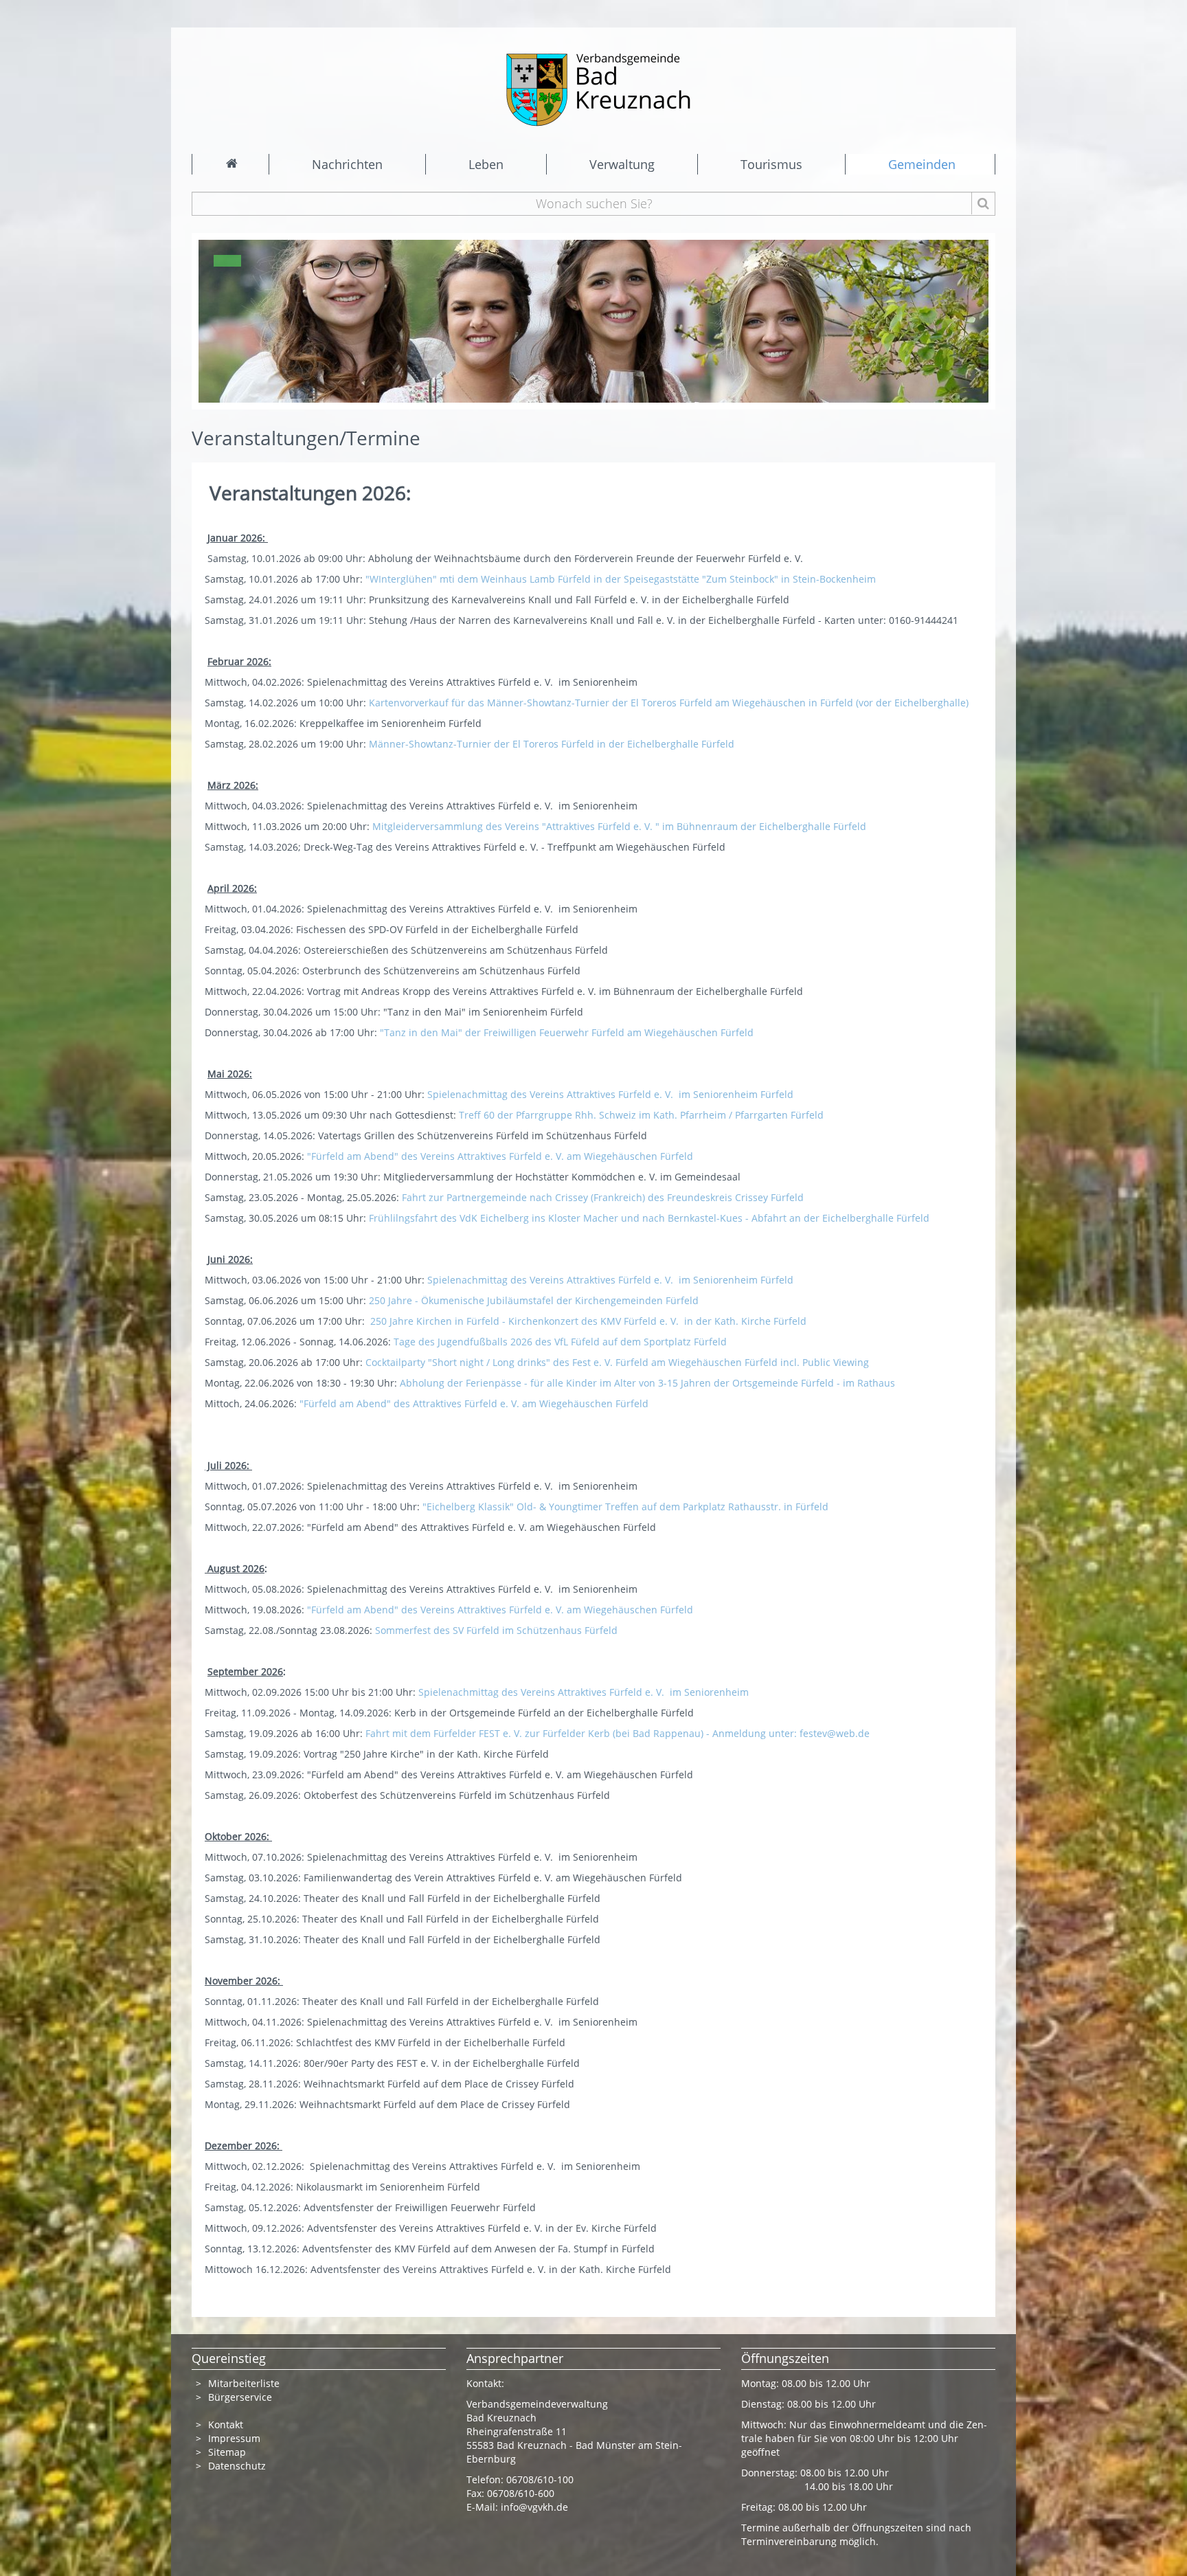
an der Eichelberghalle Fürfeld (859, 1218)
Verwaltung (622, 164)
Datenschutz (238, 2466)
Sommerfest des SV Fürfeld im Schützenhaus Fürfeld (496, 1630)
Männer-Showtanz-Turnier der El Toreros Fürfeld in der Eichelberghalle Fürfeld (552, 744)
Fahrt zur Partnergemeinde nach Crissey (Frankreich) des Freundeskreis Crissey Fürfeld (604, 1197)
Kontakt (226, 2424)
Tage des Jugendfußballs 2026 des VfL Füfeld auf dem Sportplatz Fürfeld (562, 1342)
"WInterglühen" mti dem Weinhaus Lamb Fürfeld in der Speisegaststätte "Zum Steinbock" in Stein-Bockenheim (622, 579)
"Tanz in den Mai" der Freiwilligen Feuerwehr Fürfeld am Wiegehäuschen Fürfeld (568, 1032)
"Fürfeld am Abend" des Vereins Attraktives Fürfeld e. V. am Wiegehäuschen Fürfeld (501, 1156)
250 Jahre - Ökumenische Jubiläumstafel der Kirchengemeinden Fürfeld (535, 1300)
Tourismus (771, 164)
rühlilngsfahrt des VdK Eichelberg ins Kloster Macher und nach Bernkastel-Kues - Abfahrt (580, 1218)
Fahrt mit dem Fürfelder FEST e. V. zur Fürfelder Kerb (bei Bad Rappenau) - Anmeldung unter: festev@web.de (619, 1733)
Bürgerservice (240, 2397)
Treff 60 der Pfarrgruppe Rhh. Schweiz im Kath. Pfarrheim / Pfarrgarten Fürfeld (643, 1115)
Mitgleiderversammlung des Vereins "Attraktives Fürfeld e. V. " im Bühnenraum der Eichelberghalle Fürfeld (621, 826)
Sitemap (227, 2452)
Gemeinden (922, 164)
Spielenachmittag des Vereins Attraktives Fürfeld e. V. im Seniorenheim (584, 1692)
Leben (486, 164)
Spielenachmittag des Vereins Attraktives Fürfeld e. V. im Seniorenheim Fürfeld (612, 1280)
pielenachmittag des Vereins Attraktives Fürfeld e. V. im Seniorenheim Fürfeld (614, 1094)
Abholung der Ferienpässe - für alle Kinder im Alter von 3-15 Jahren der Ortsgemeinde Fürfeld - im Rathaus (650, 1383)
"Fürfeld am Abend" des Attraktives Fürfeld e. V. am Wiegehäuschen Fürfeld (474, 1403)
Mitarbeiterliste (244, 2383)
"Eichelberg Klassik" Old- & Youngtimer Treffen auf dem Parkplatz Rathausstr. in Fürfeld (627, 1507)
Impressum (234, 2438)
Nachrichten (347, 164)
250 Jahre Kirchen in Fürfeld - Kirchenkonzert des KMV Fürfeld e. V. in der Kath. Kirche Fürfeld (590, 1321)
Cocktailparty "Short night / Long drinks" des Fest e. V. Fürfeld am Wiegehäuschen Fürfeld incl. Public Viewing (617, 1362)
